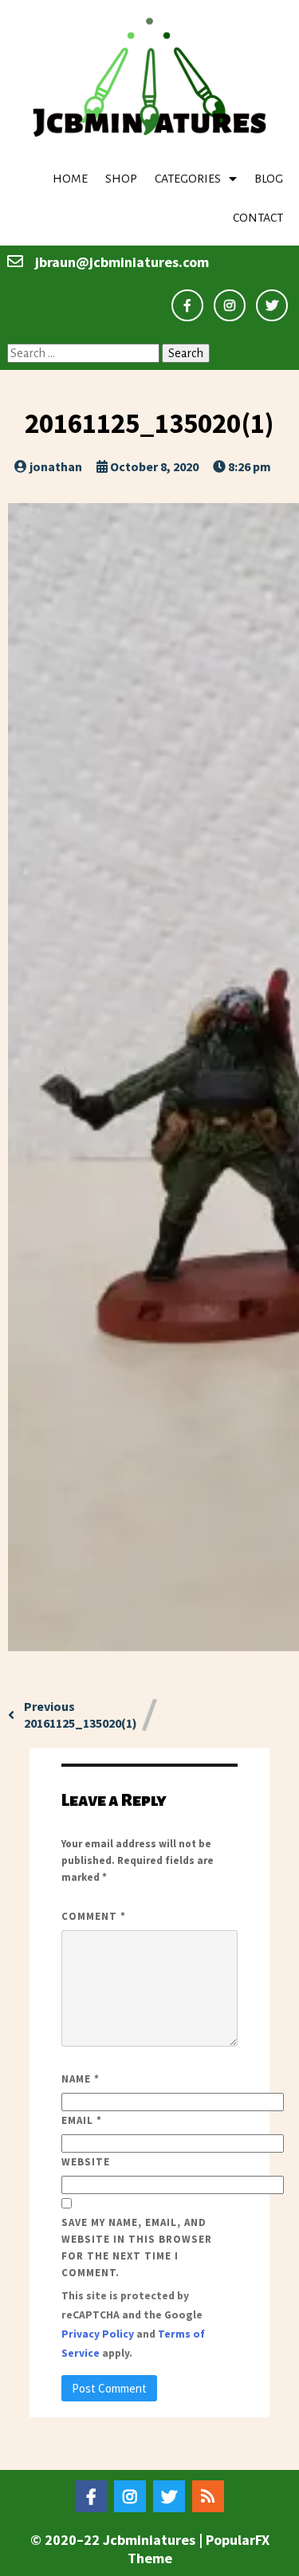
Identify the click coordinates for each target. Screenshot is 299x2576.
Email (82, 2120)
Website (86, 2162)
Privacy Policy (98, 2334)
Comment (94, 1916)
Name (81, 2079)
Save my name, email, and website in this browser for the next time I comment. (137, 2248)
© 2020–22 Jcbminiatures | (118, 2540)
